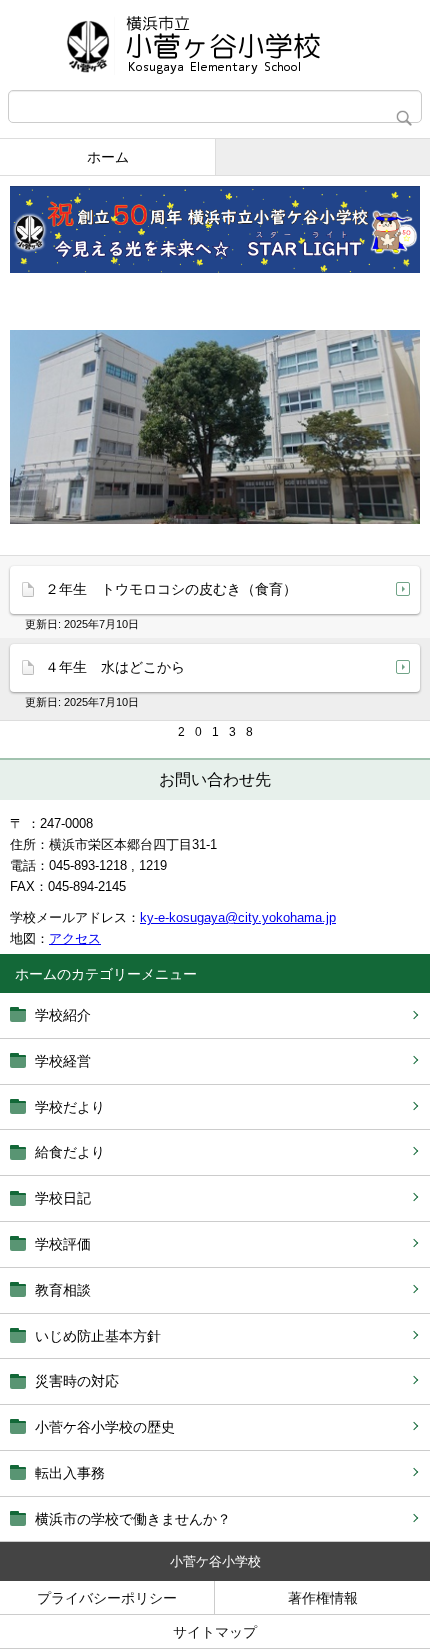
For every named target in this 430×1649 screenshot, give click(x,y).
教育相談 (63, 1290)
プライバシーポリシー (107, 1598)
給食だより (70, 1152)
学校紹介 (63, 1015)
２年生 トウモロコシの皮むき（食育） (171, 589)
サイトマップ (215, 1632)
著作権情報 (323, 1598)
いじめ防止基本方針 (98, 1336)
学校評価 (63, 1244)
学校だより (70, 1107)
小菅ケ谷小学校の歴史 (105, 1427)
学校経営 (63, 1061)
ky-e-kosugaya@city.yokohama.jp (238, 917)
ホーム (108, 157)
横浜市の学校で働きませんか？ (133, 1519)
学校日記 (63, 1198)
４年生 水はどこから (115, 667)
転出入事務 (70, 1473)
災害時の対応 (77, 1381)
